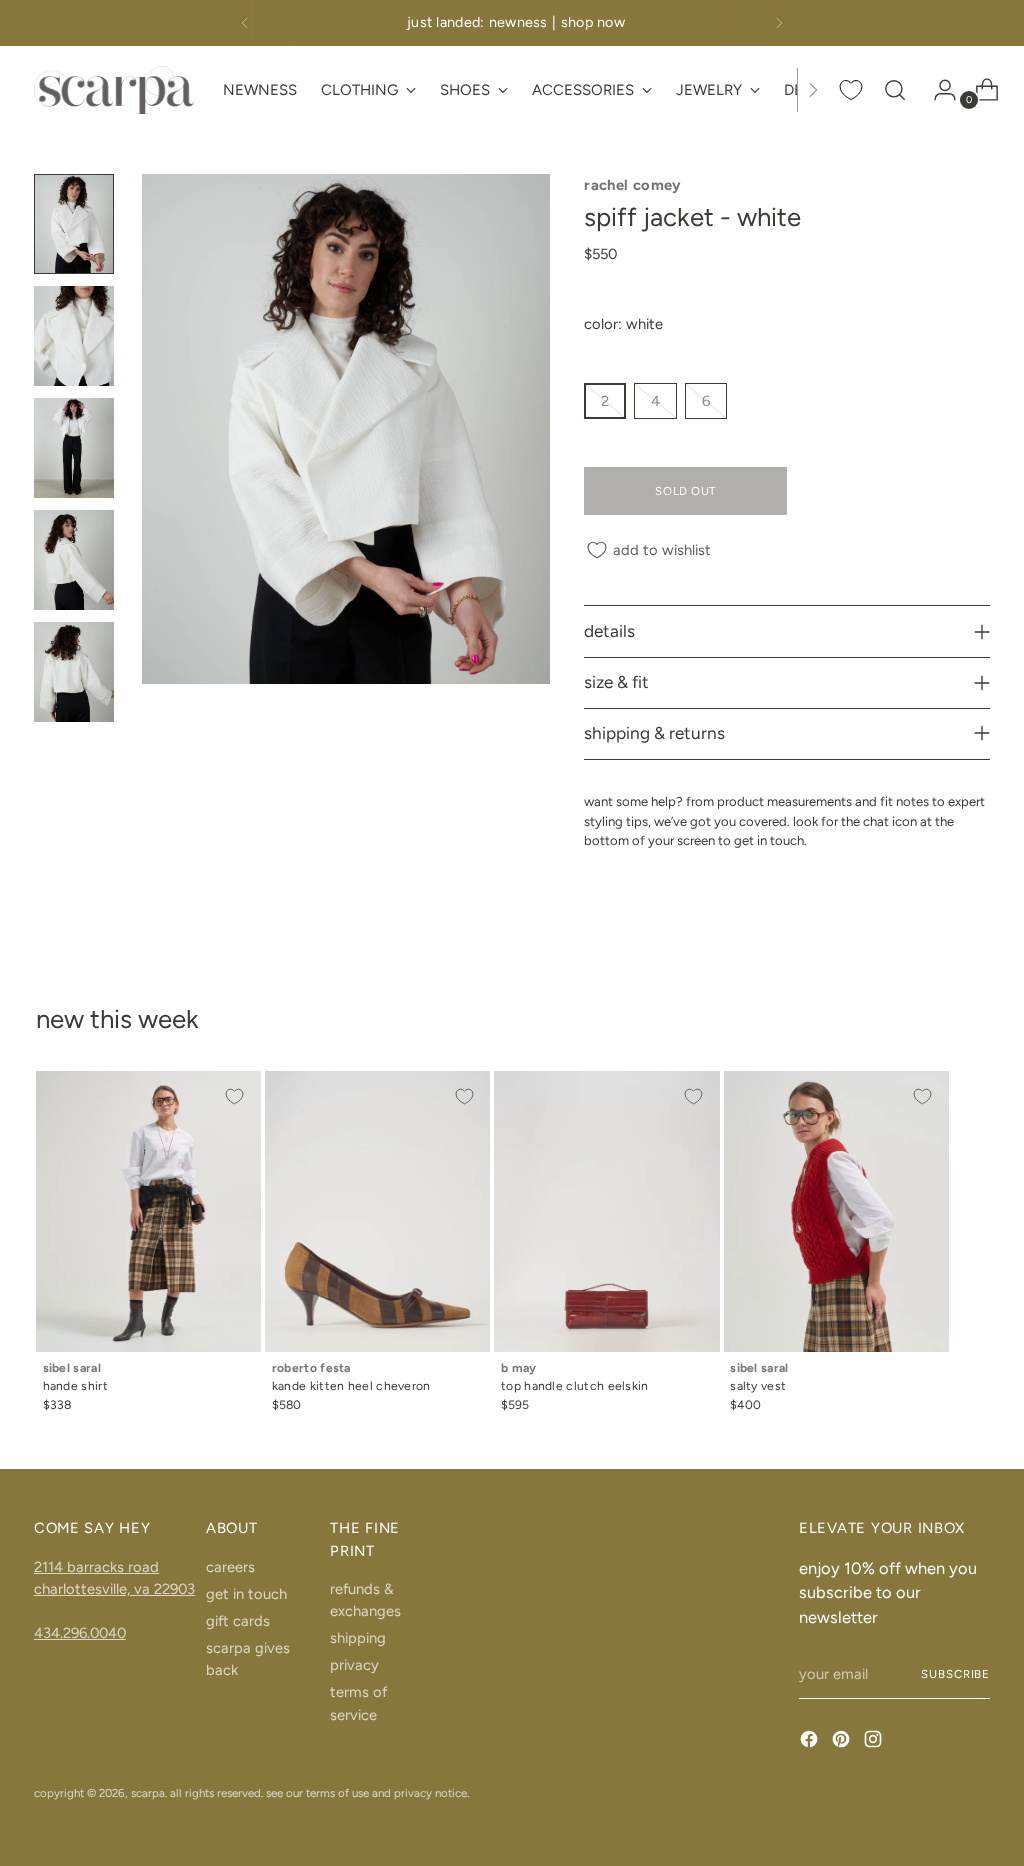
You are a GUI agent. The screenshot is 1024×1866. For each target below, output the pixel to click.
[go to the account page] (937, 90)
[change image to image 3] (74, 448)
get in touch (246, 1594)
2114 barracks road (96, 1567)
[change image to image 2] (74, 336)
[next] (779, 23)
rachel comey (632, 185)
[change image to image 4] (74, 560)
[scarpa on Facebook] (811, 1742)
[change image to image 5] (74, 672)
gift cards (238, 1621)
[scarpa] (114, 89)
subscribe (955, 1674)
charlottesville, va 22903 (114, 1589)
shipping (358, 1638)
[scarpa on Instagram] (875, 1742)
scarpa (148, 1793)
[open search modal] (895, 90)
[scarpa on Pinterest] (843, 1742)
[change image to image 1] (74, 224)
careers (230, 1567)
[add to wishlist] (235, 1097)
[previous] (245, 23)
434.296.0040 (80, 1633)
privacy (354, 1665)
